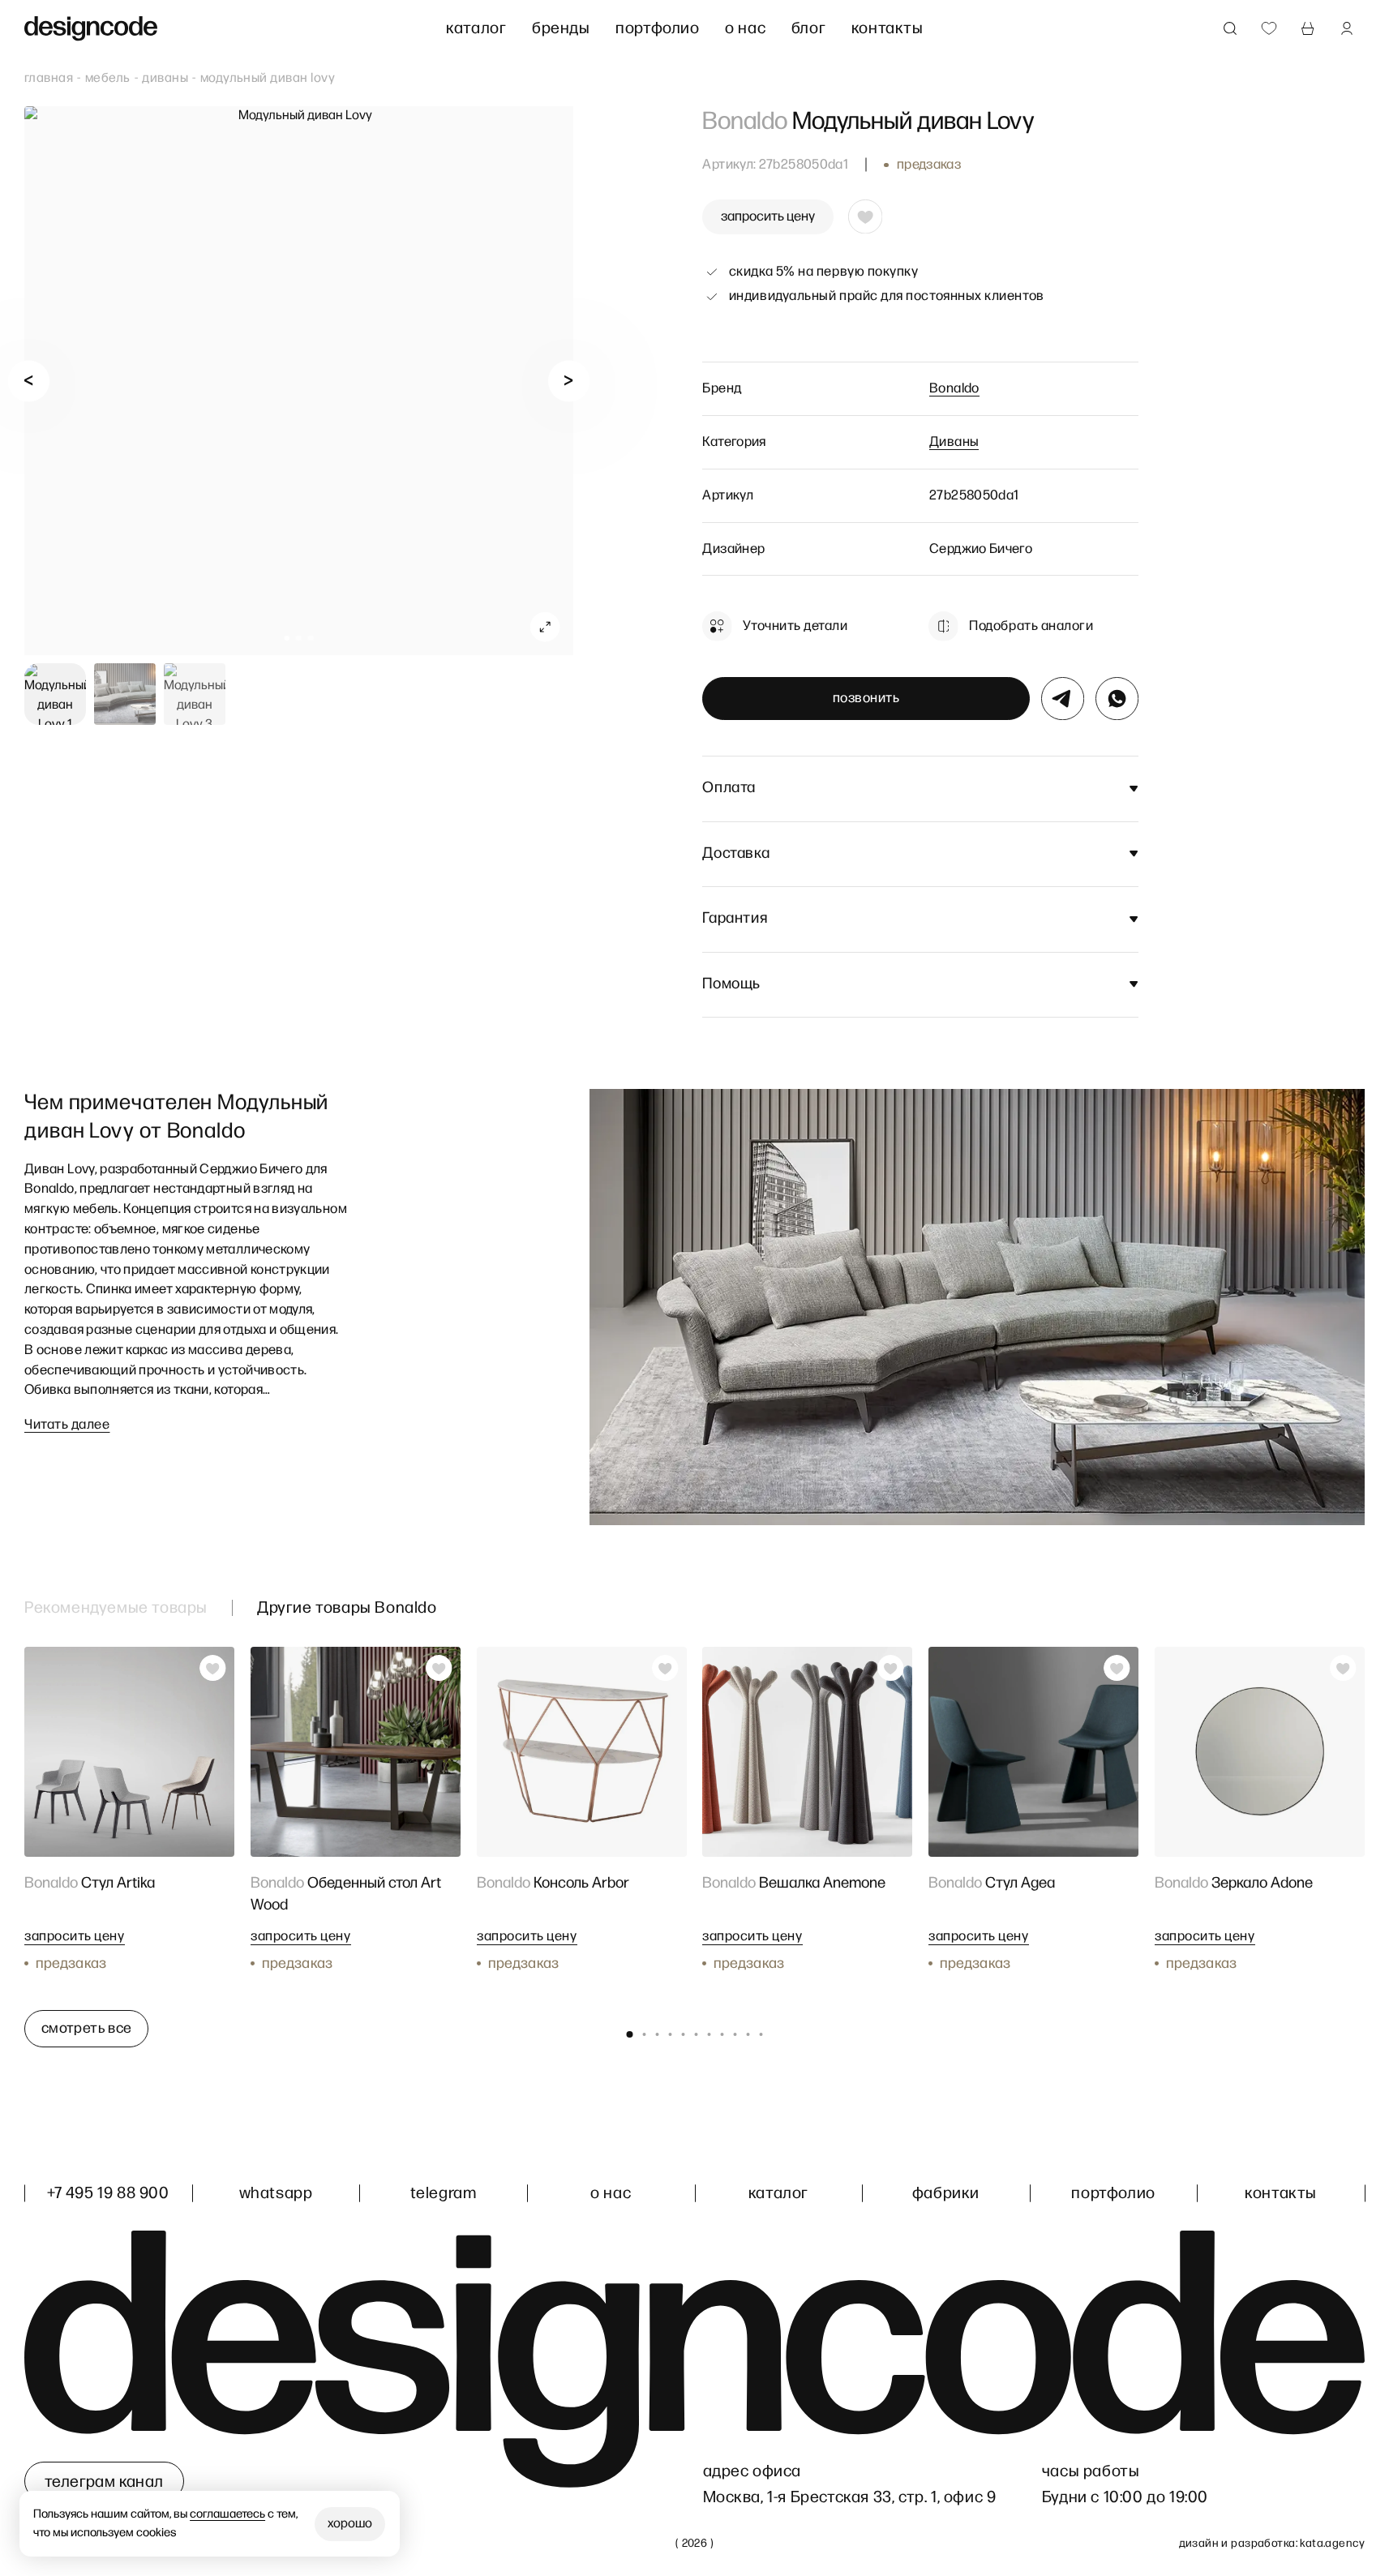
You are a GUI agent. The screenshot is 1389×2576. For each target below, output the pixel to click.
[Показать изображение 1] (55, 694)
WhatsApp (276, 2193)
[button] (287, 639)
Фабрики (946, 2193)
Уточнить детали (795, 626)
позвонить (866, 698)
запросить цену (768, 216)
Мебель (108, 78)
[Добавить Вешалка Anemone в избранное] (891, 1668)
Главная (49, 78)
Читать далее (67, 1425)
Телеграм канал (104, 2482)
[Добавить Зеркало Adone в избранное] (1344, 1668)
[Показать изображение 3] (195, 694)
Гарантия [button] (735, 918)
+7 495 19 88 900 (108, 2193)
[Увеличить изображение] (545, 627)
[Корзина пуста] (1308, 28)
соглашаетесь (228, 2514)
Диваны (165, 78)
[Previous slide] (29, 381)
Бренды (561, 28)
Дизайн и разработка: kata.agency (1272, 2543)
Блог (808, 28)
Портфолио (657, 28)
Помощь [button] (731, 984)
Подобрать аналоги (1031, 626)
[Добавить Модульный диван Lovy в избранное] (865, 216)
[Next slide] (569, 381)
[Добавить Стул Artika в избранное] (212, 1668)
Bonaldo (954, 388)
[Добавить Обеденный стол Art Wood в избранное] (439, 1668)
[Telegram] (1063, 699)
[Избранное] (1269, 28)
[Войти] (1347, 28)
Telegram (444, 2193)
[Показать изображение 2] (125, 694)
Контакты (887, 28)
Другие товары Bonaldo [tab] (347, 1608)
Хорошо (350, 2524)
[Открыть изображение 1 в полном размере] (299, 381)
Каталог (476, 28)
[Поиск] (1230, 28)
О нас (745, 28)
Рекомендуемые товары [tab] (116, 1608)
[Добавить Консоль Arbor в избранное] (665, 1668)
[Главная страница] (91, 29)
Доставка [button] (736, 853)
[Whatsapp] (1117, 699)
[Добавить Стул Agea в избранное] (1117, 1668)
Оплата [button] (729, 788)
